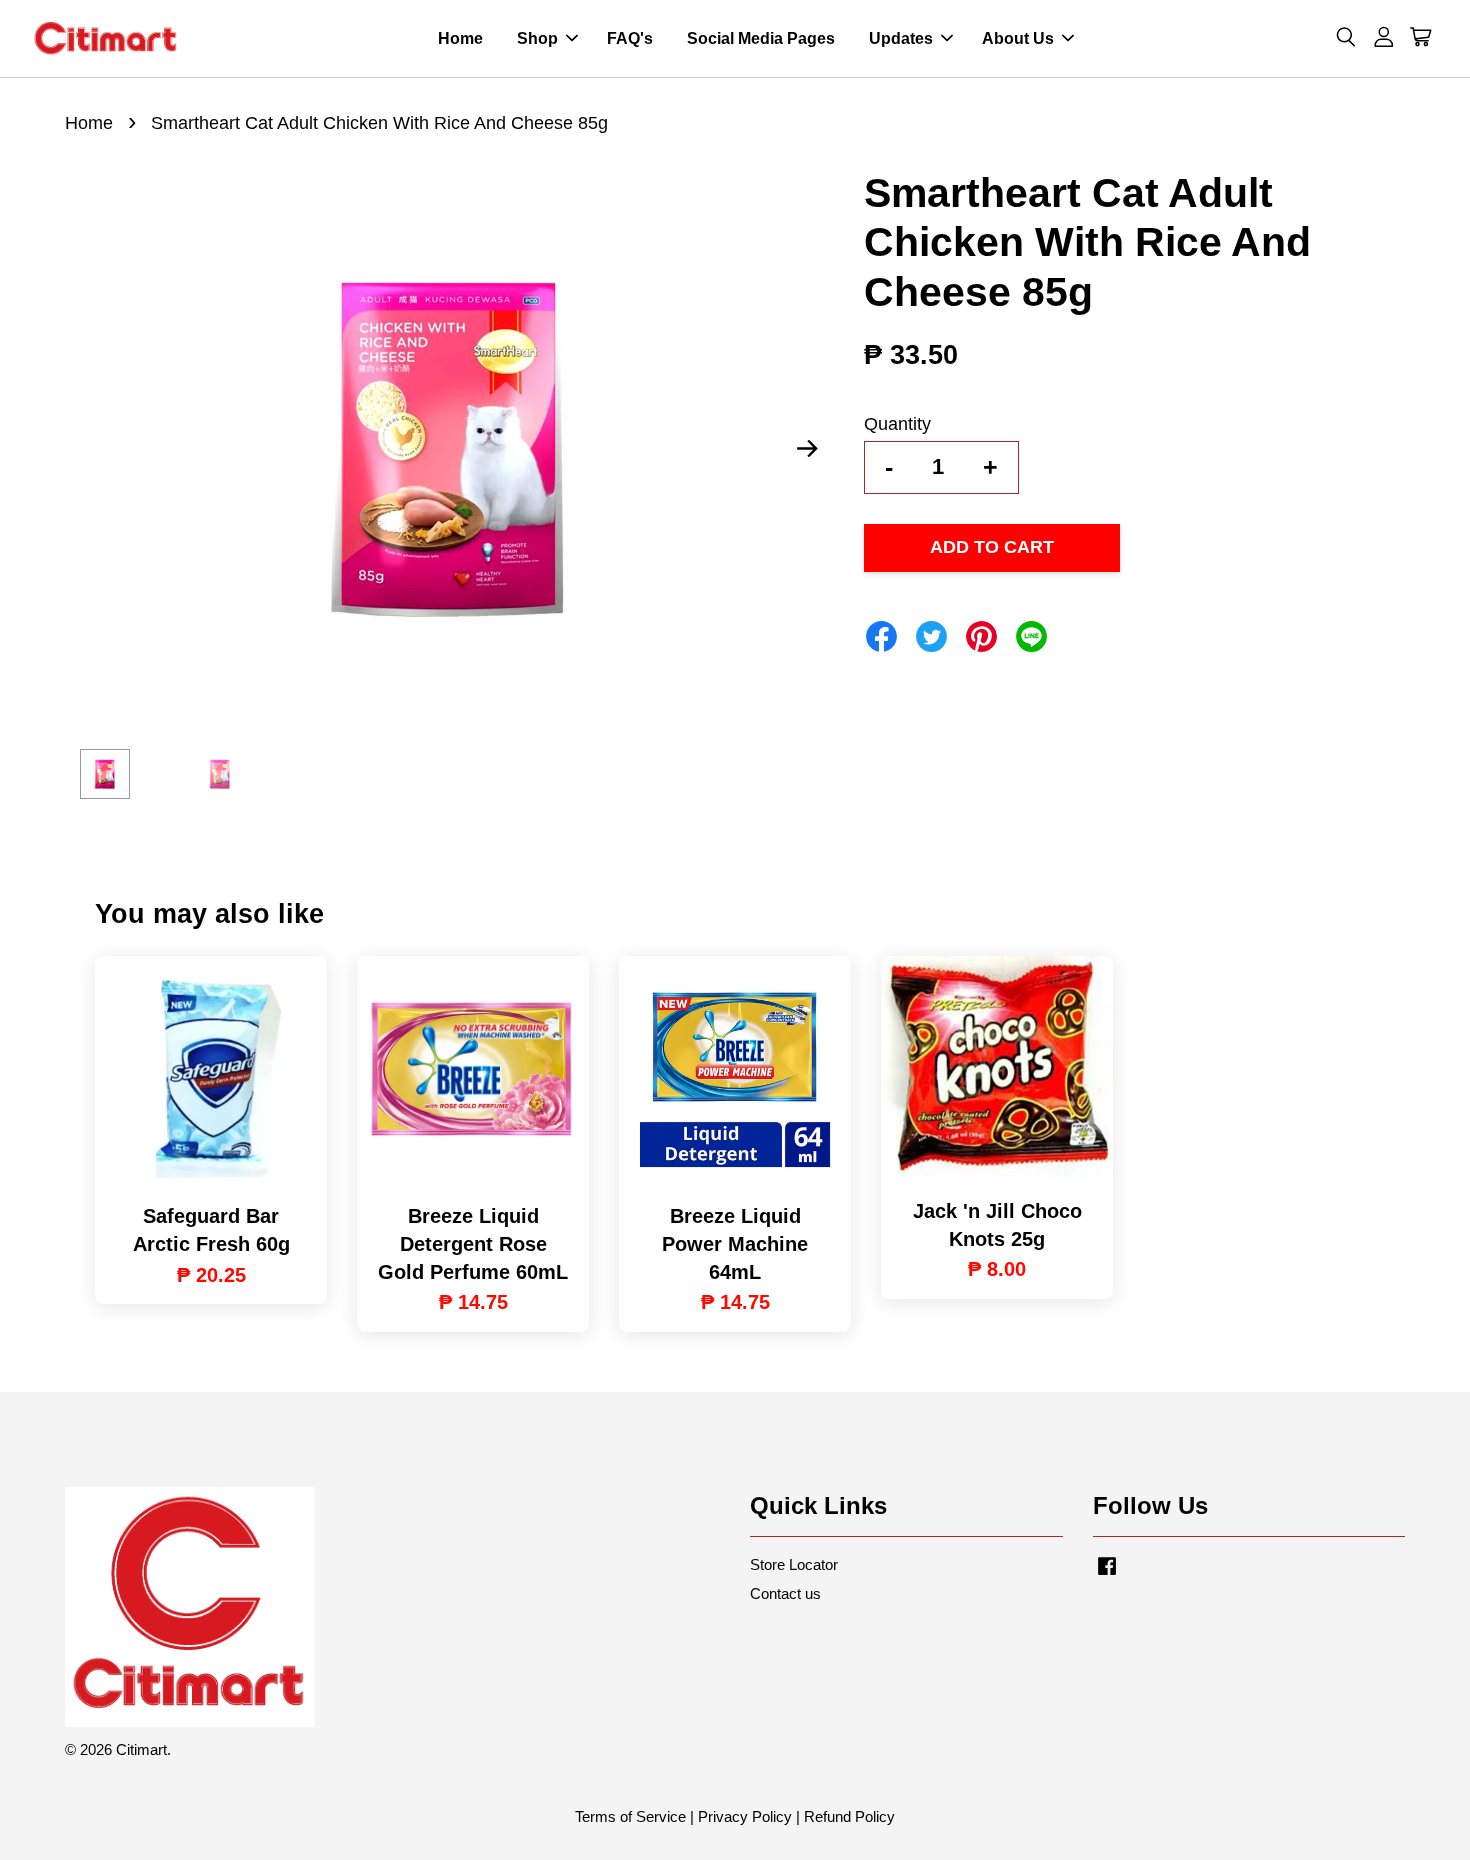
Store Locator (794, 1564)
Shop (537, 38)
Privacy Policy (745, 1816)
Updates (901, 38)
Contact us (785, 1593)
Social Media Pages (761, 38)
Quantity (897, 424)
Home (460, 38)
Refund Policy (849, 1816)
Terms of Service (630, 1816)
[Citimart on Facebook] (1107, 1574)
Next (807, 449)
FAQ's (630, 38)
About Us (1018, 38)
